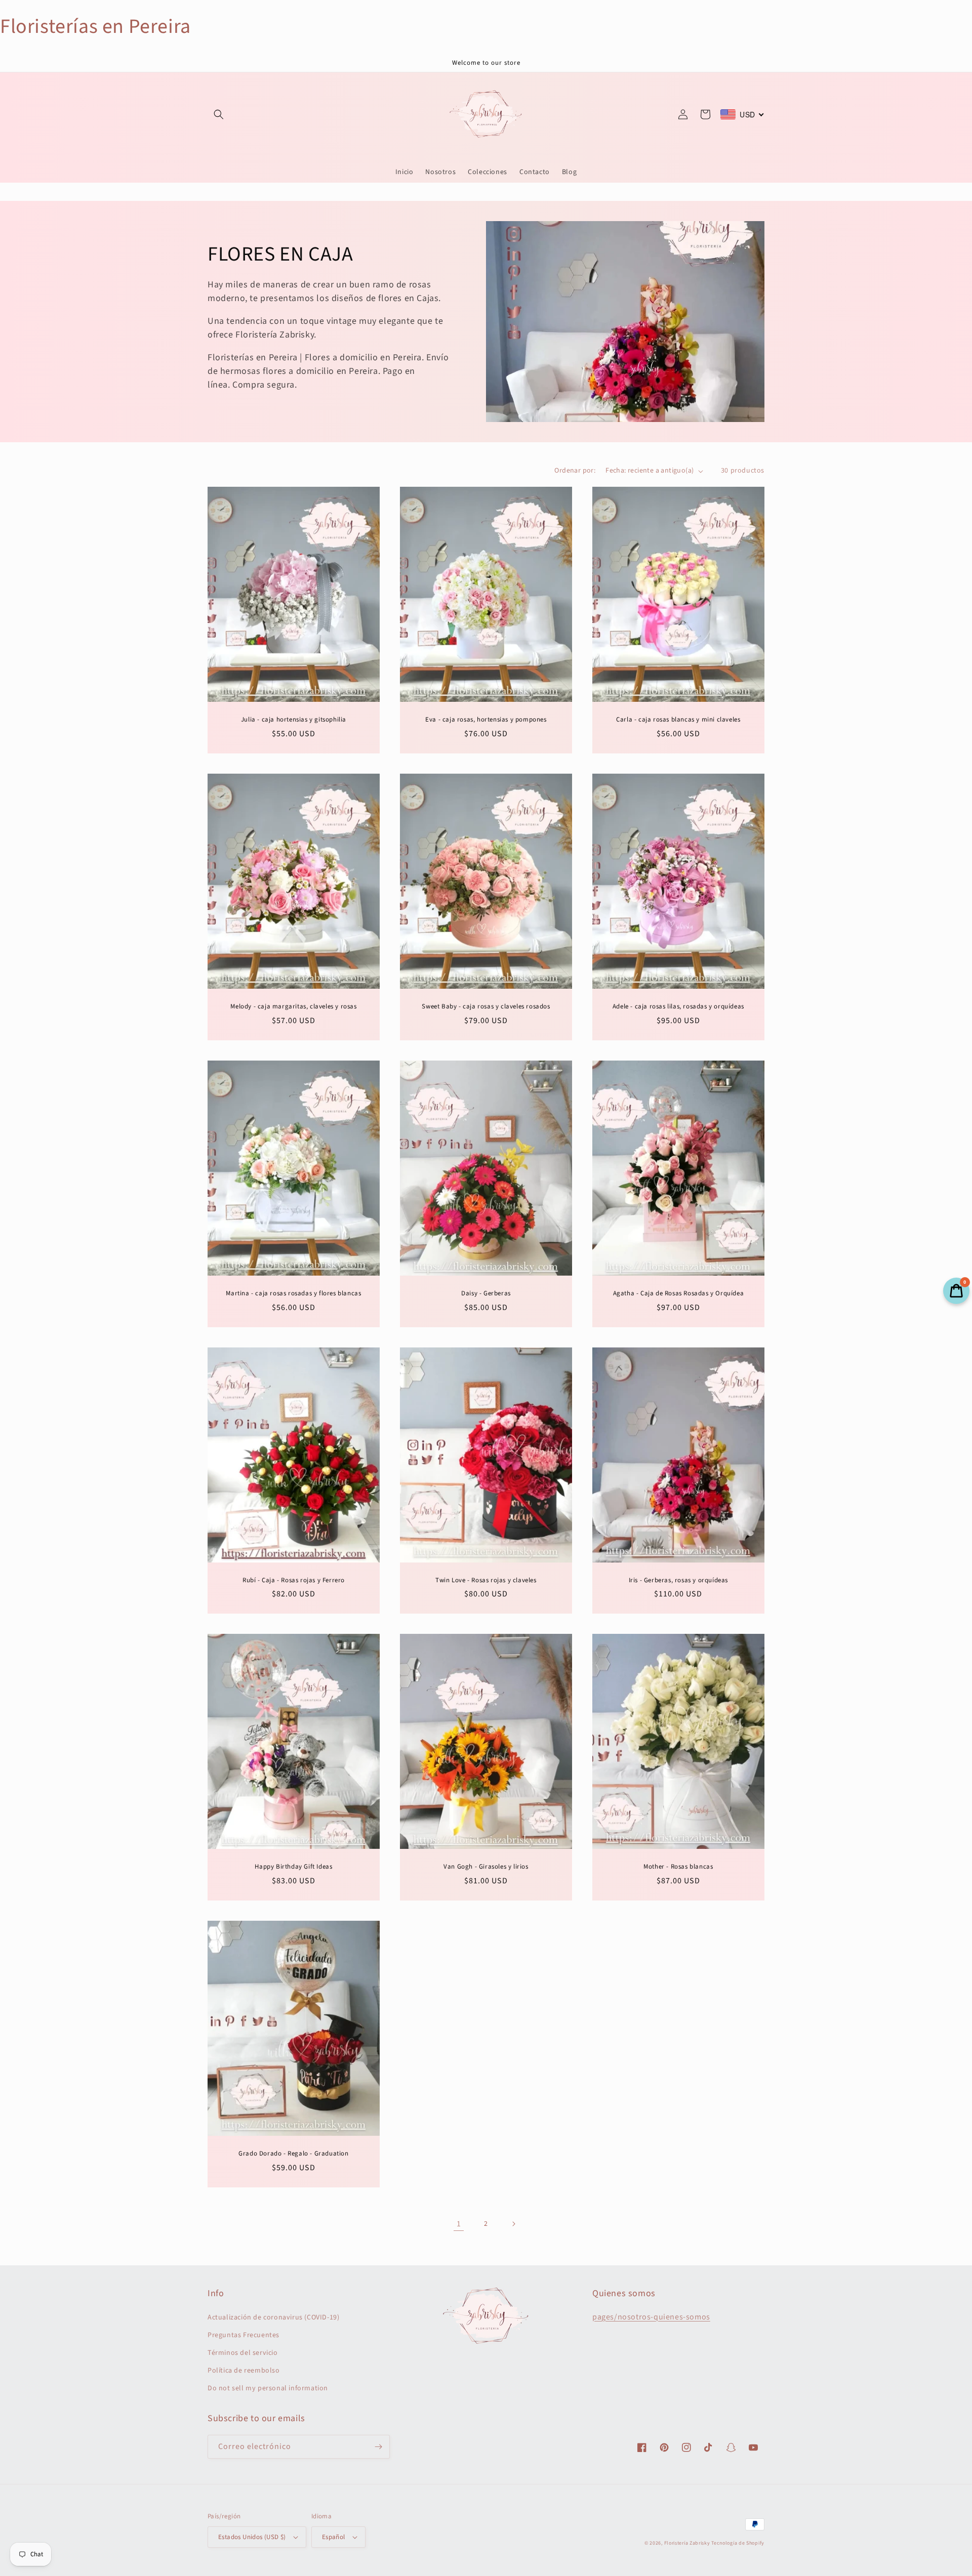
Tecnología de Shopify (738, 2543)
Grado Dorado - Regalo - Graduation (293, 2154)
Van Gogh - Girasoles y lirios (486, 1867)
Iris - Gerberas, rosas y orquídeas (678, 1580)
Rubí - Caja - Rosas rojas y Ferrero (294, 1580)
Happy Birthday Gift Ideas (293, 1867)
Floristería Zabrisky (687, 2543)
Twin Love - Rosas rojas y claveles (486, 1580)
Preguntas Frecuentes (244, 2335)
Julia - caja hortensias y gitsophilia (294, 720)
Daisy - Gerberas (486, 1294)
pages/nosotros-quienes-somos (651, 2317)
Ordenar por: (575, 471)
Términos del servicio (243, 2353)
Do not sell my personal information (268, 2388)
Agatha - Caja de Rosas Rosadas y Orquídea (679, 1294)
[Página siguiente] (513, 2224)
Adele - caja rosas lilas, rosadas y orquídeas (678, 1007)
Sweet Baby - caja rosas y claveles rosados (486, 1007)
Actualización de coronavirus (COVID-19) (273, 2317)
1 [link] (459, 2224)
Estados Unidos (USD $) (252, 2537)
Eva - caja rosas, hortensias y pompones (486, 720)
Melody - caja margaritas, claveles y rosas (293, 1007)
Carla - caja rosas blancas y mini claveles (678, 720)
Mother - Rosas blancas (678, 1867)
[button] (219, 114)
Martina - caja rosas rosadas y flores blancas (293, 1294)
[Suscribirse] (378, 2447)
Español (334, 2537)
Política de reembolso (244, 2371)
